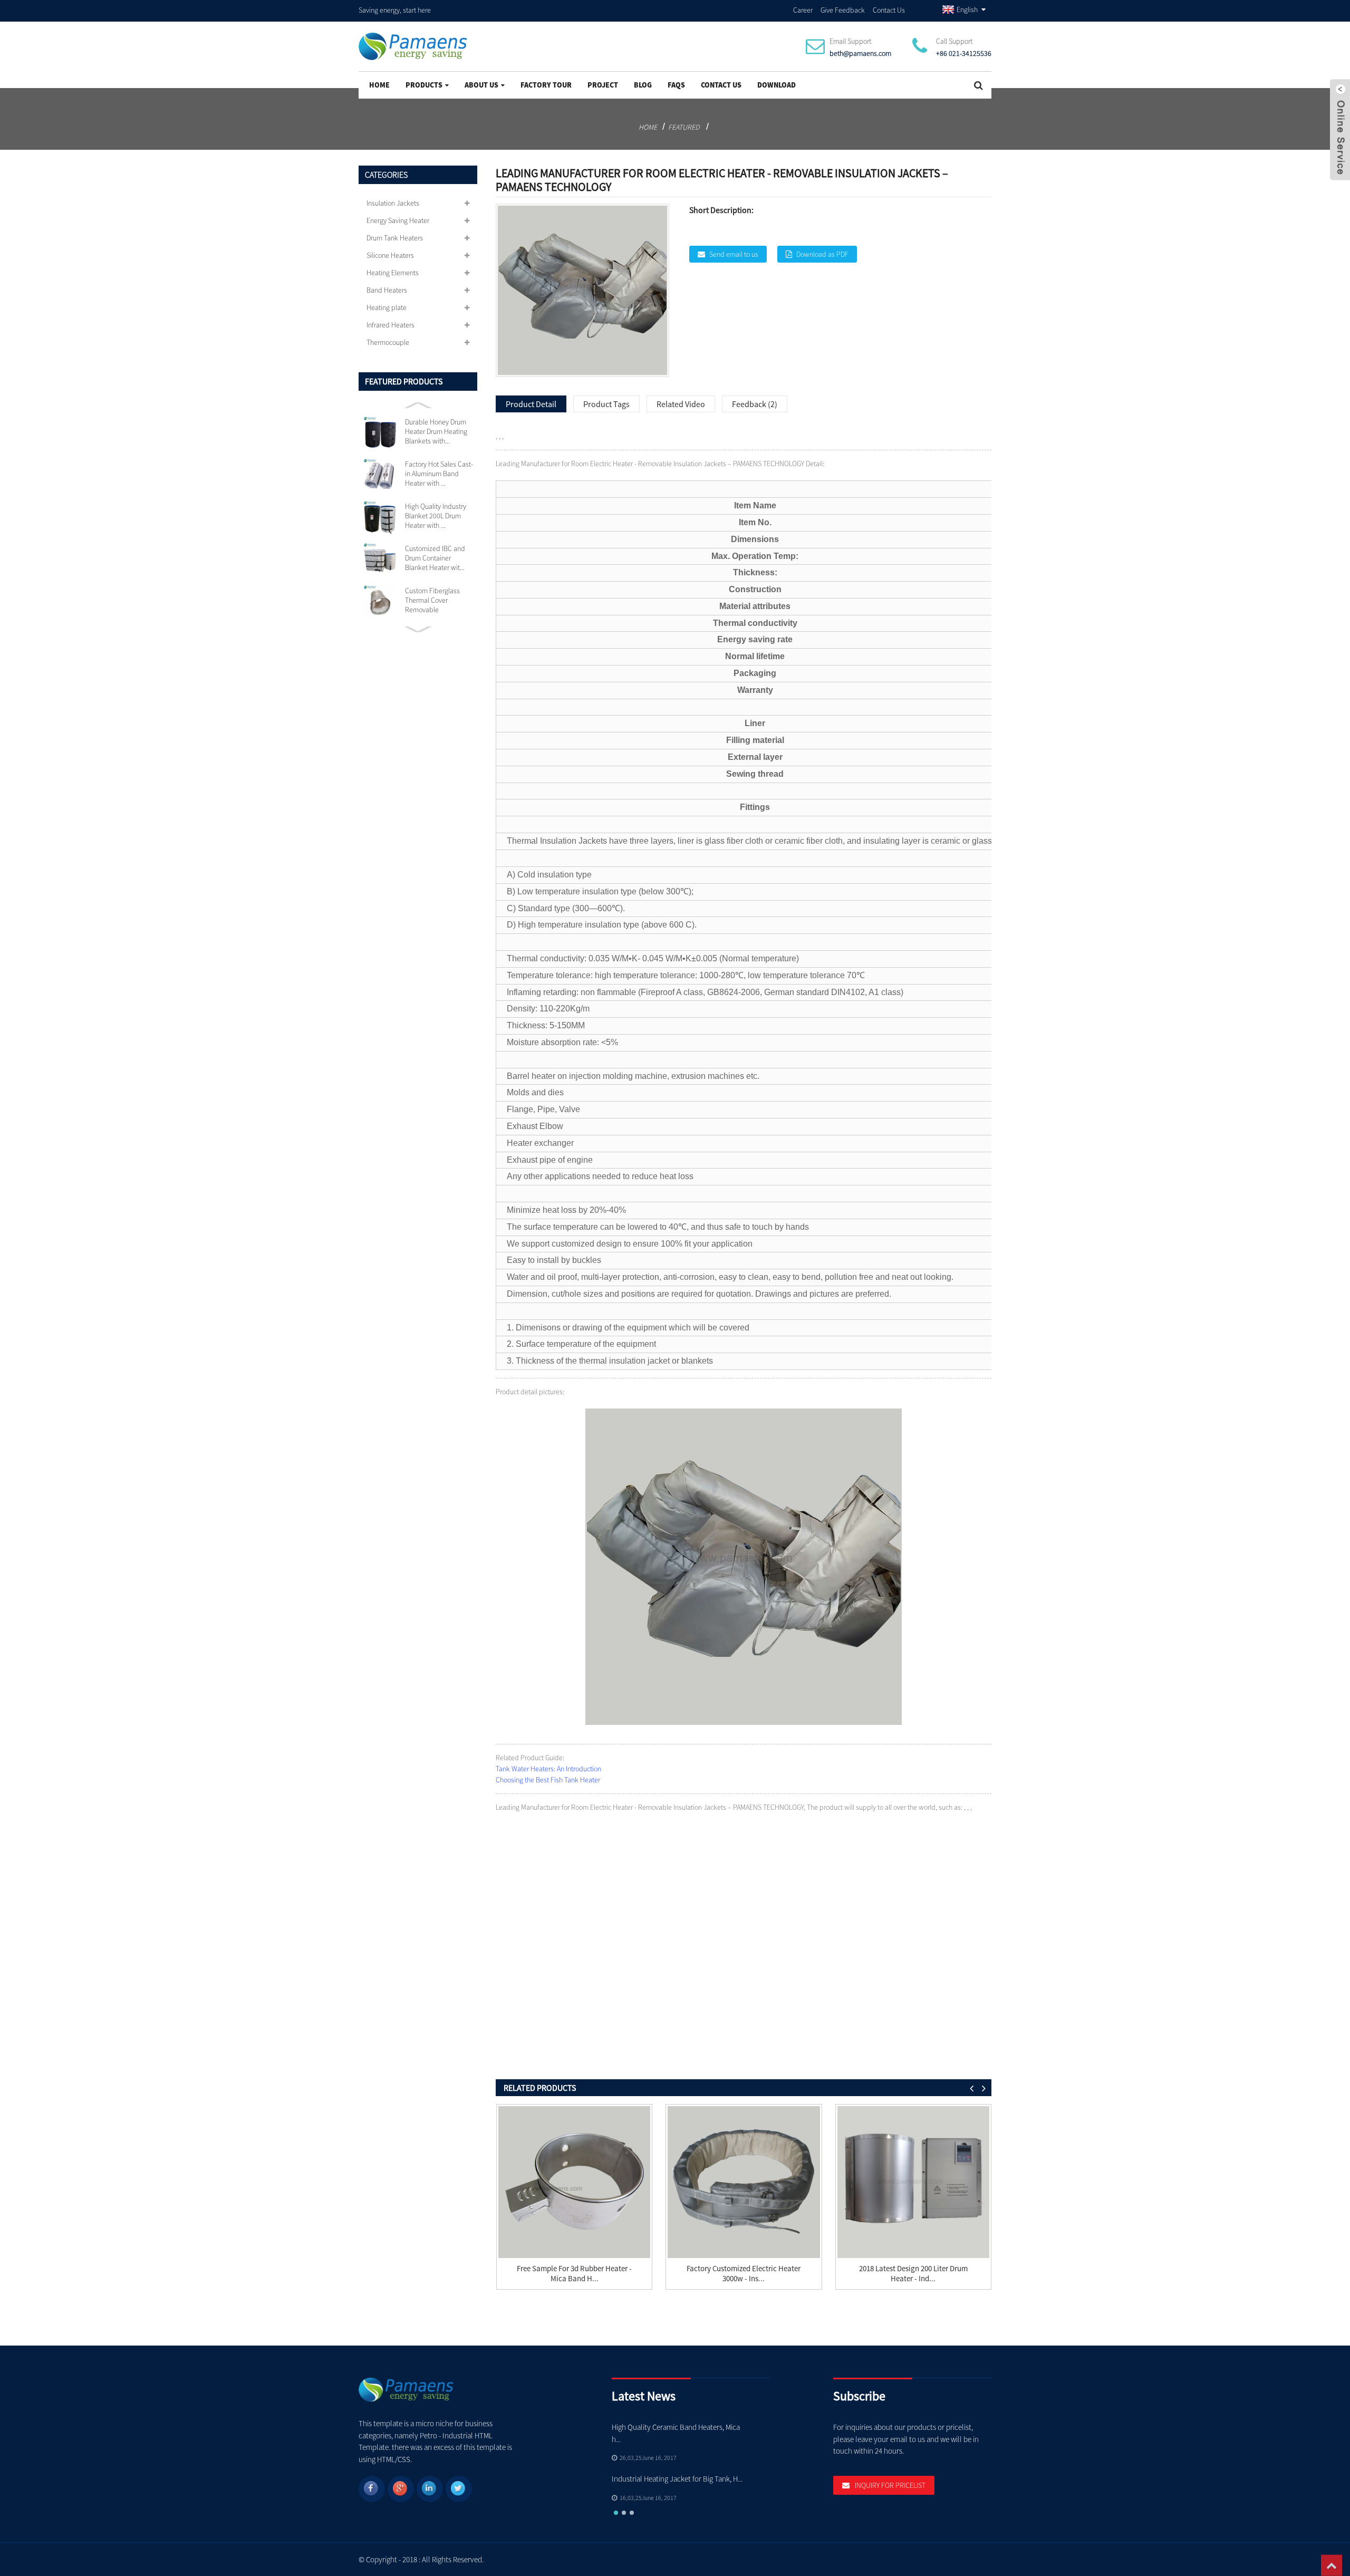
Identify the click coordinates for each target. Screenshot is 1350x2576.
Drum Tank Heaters (395, 238)
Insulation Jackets (393, 203)
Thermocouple (388, 342)
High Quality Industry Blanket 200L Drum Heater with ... (436, 516)
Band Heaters (387, 290)
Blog (643, 85)
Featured (684, 127)
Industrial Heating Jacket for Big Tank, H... (677, 2479)
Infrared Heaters (390, 325)
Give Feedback (843, 10)
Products (424, 85)
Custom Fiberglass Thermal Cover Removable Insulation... (432, 600)
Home (379, 85)
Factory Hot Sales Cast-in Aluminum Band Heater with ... (439, 474)
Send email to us (734, 254)
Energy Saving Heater (398, 220)
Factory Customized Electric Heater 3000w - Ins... (744, 2273)
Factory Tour (546, 85)
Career (803, 10)
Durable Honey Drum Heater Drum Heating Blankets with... (436, 431)
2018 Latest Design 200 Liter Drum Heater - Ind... (913, 2273)
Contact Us (889, 10)
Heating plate (387, 307)
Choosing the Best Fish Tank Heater (548, 1780)
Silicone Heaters (390, 255)
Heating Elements (393, 273)
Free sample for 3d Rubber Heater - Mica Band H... (574, 2273)
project (603, 85)
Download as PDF (822, 254)
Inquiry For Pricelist (890, 2485)
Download (777, 85)
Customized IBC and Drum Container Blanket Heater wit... (435, 558)
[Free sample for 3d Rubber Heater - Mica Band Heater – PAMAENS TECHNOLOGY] (574, 2182)
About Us (481, 85)
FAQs (676, 85)
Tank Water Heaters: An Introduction (548, 1769)
